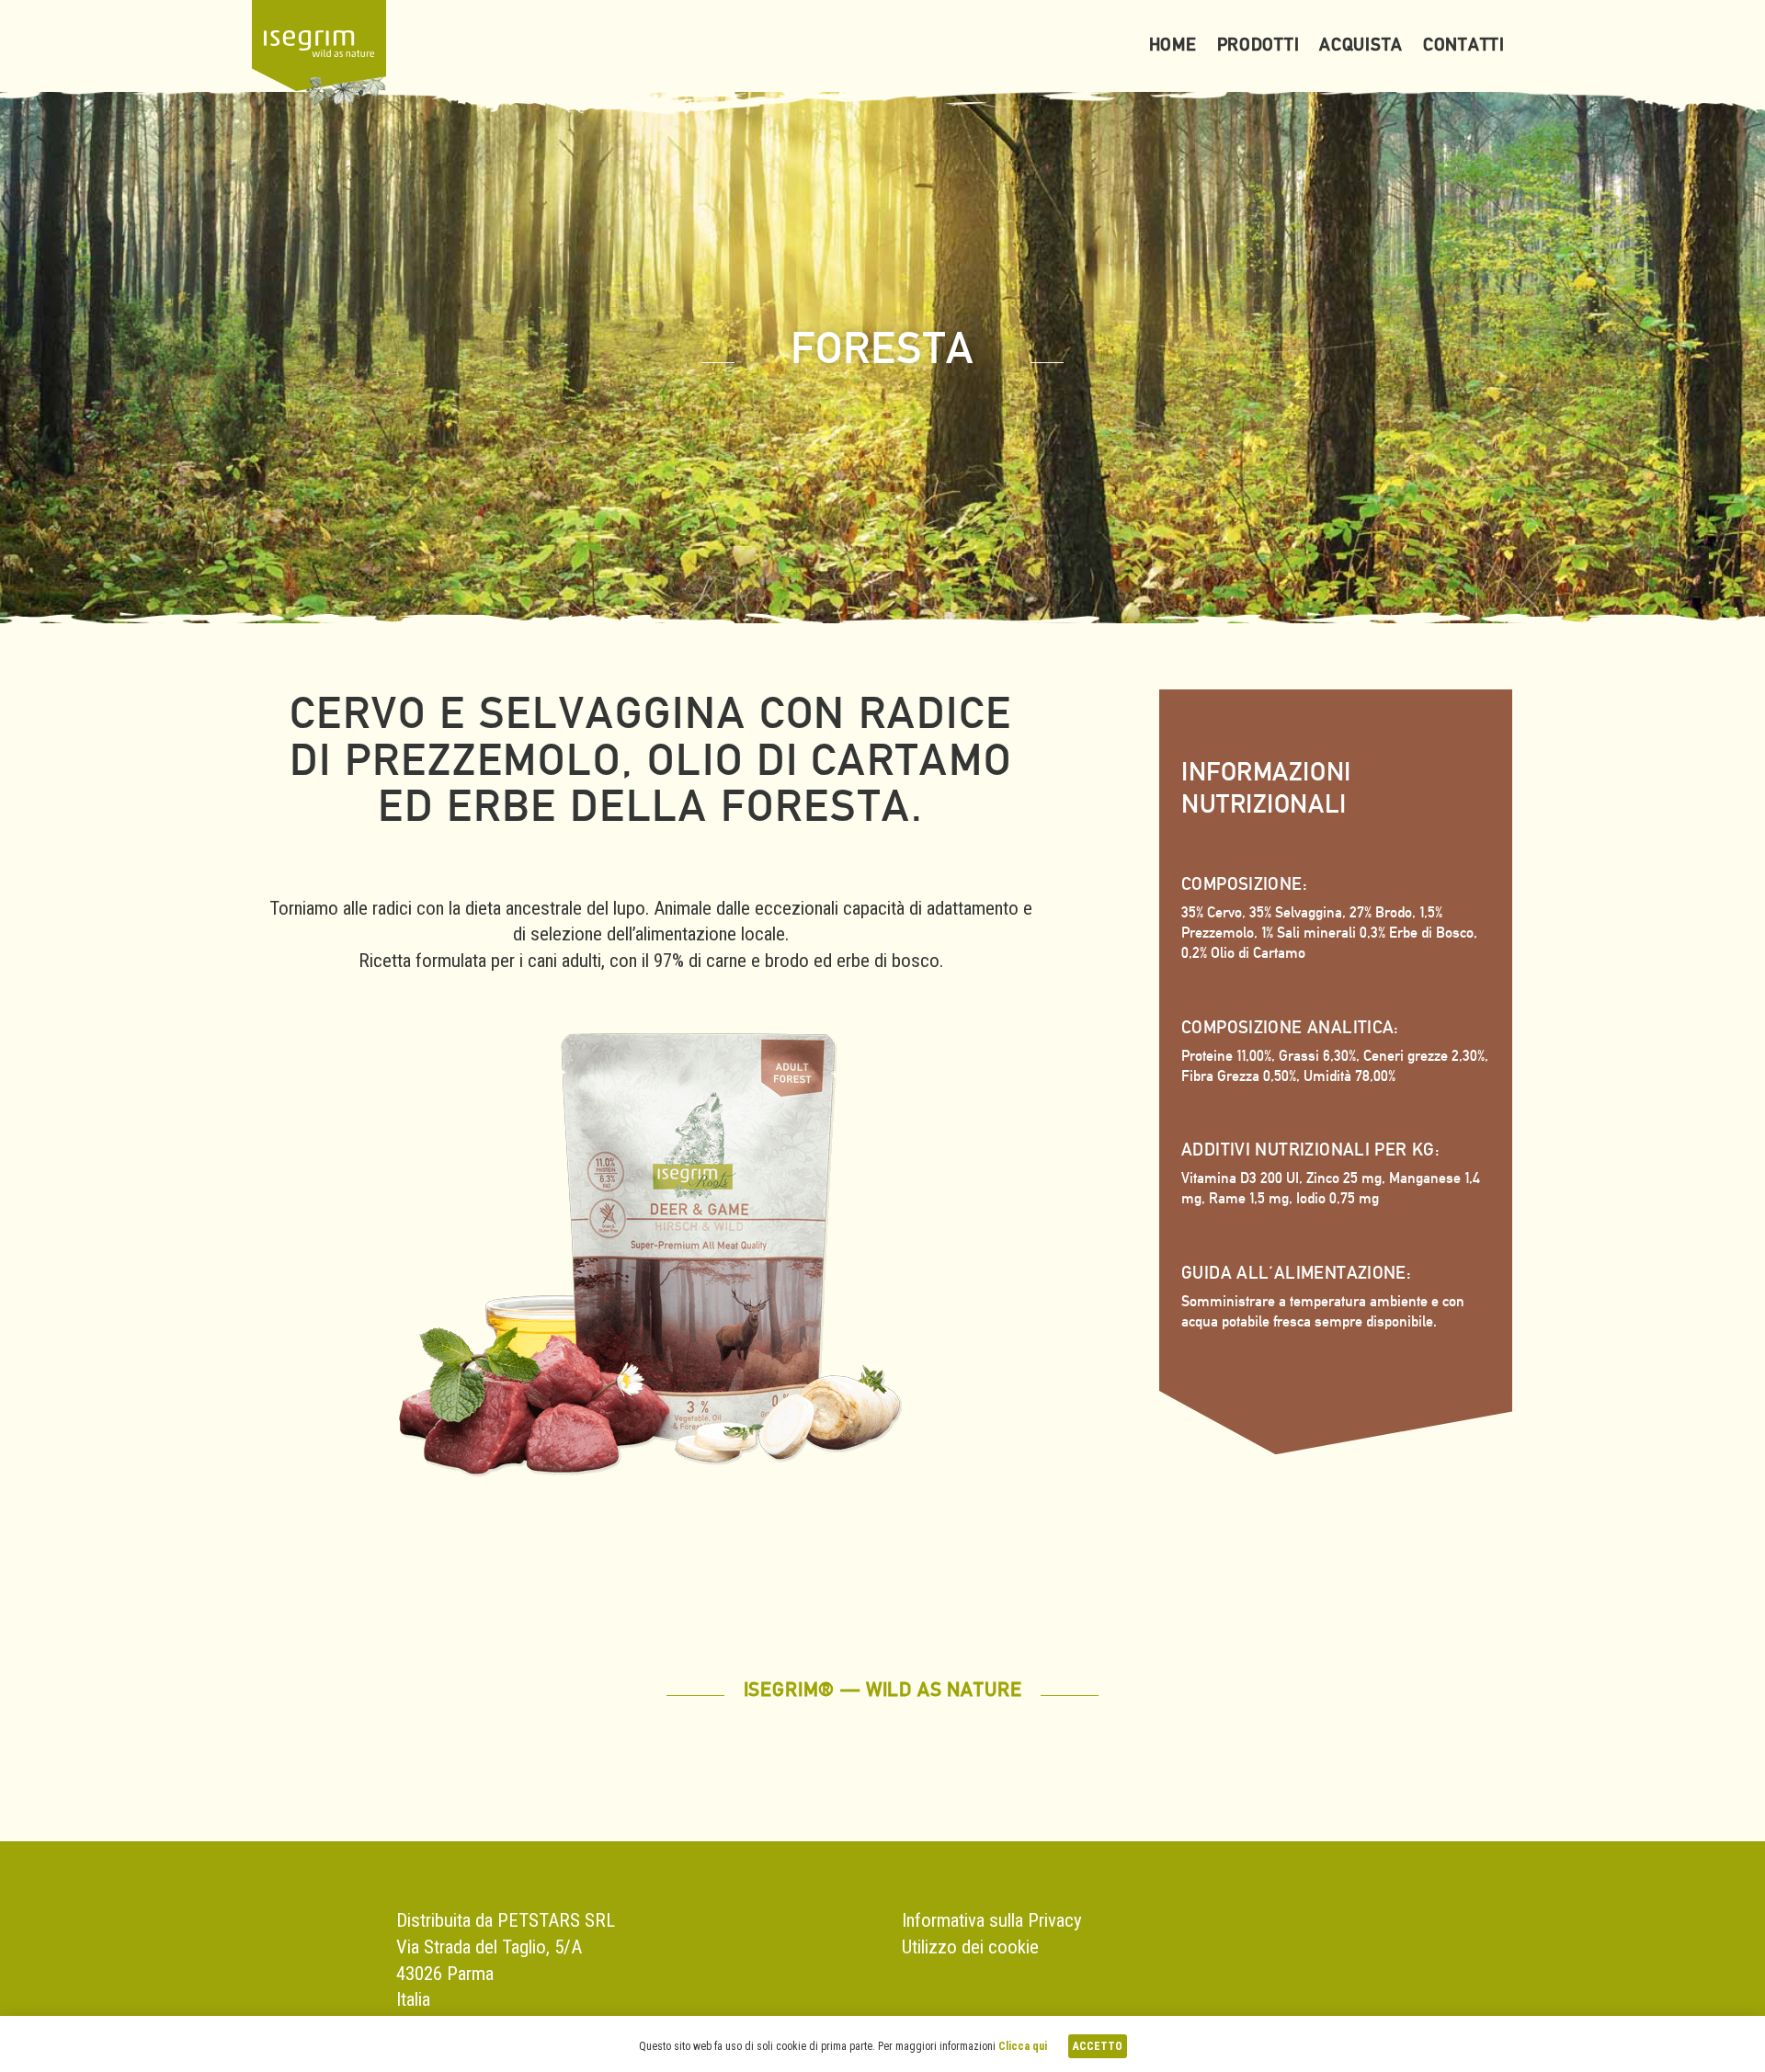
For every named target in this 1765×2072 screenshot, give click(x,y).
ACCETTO (1098, 2046)
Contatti (1464, 45)
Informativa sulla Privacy (992, 1920)
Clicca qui (1023, 2046)
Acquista (1361, 45)
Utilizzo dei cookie (970, 1947)
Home (1173, 45)
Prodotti (1258, 45)
